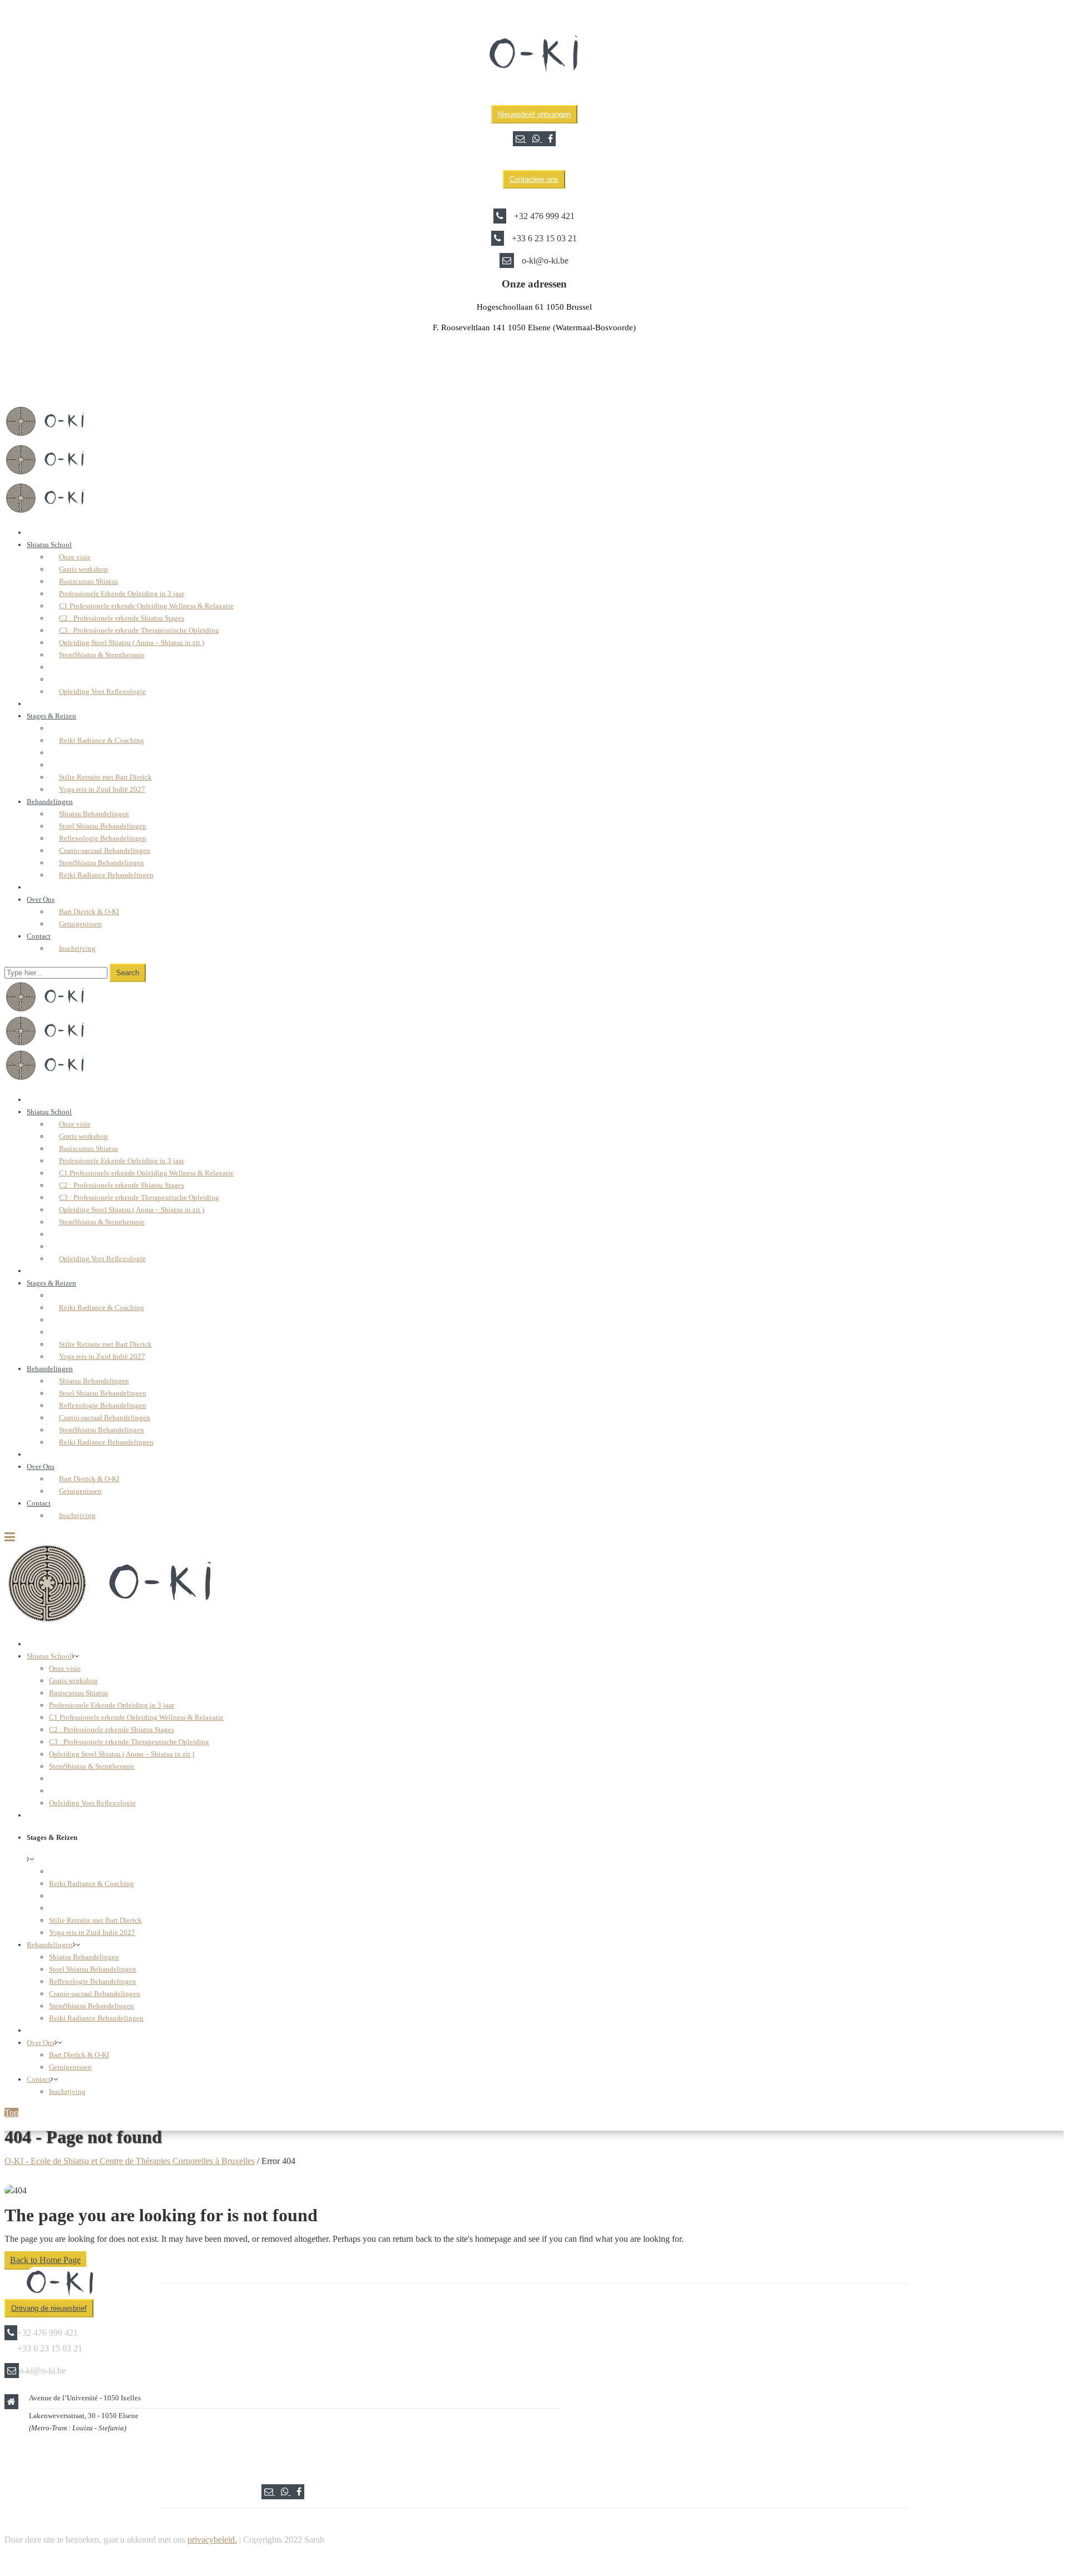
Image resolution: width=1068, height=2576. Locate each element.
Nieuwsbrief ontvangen (534, 114)
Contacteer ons (534, 179)
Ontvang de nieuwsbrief (49, 2308)
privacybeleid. (212, 2540)
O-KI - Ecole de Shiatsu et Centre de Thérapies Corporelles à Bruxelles (130, 2161)
